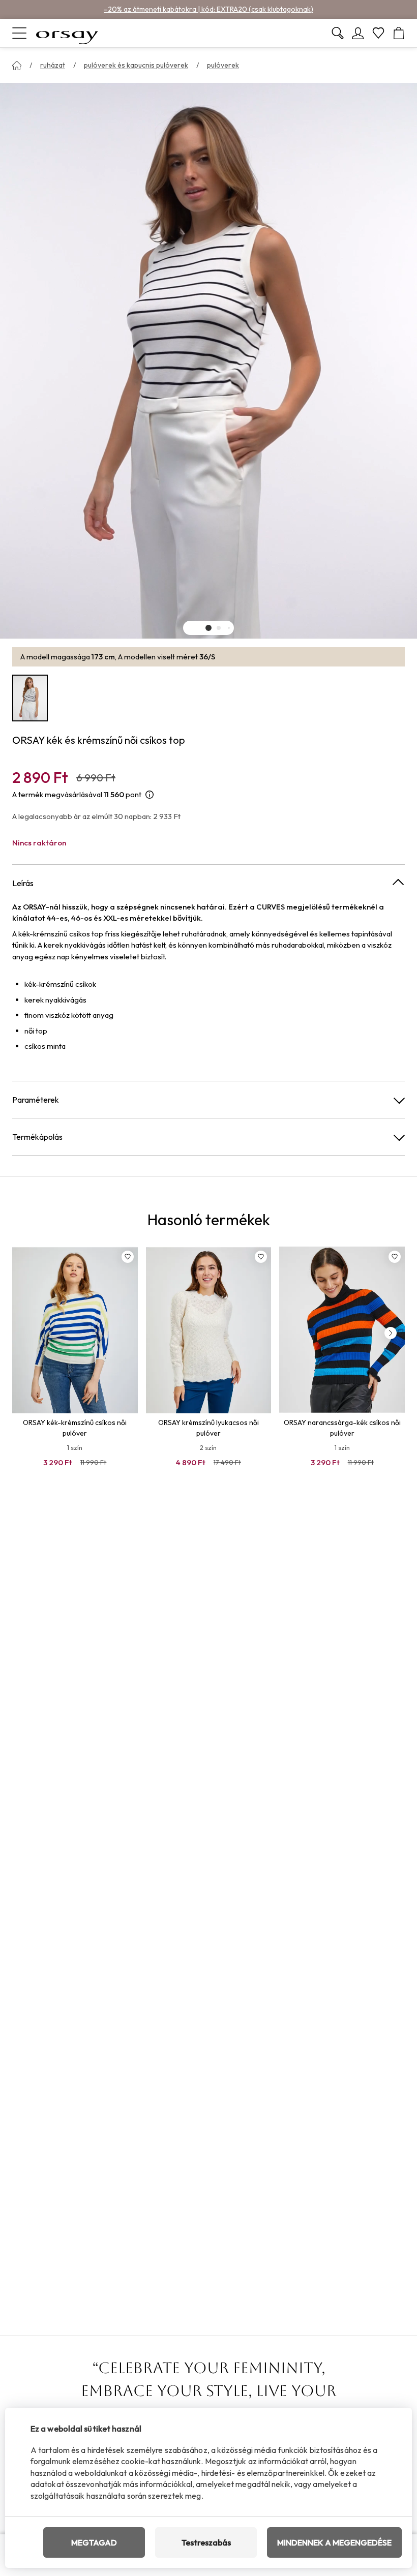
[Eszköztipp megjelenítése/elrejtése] (150, 795)
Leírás (23, 883)
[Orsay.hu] (67, 33)
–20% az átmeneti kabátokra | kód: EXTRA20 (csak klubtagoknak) (208, 9)
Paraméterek (36, 1100)
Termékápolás (37, 1137)
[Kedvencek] (378, 33)
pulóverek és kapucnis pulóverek (136, 65)
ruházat (53, 65)
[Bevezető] (17, 66)
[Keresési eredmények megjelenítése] (338, 33)
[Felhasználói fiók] (358, 33)
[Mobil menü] (19, 33)
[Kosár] (399, 33)
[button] (208, 628)
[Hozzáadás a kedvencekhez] (128, 1257)
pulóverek (223, 65)
